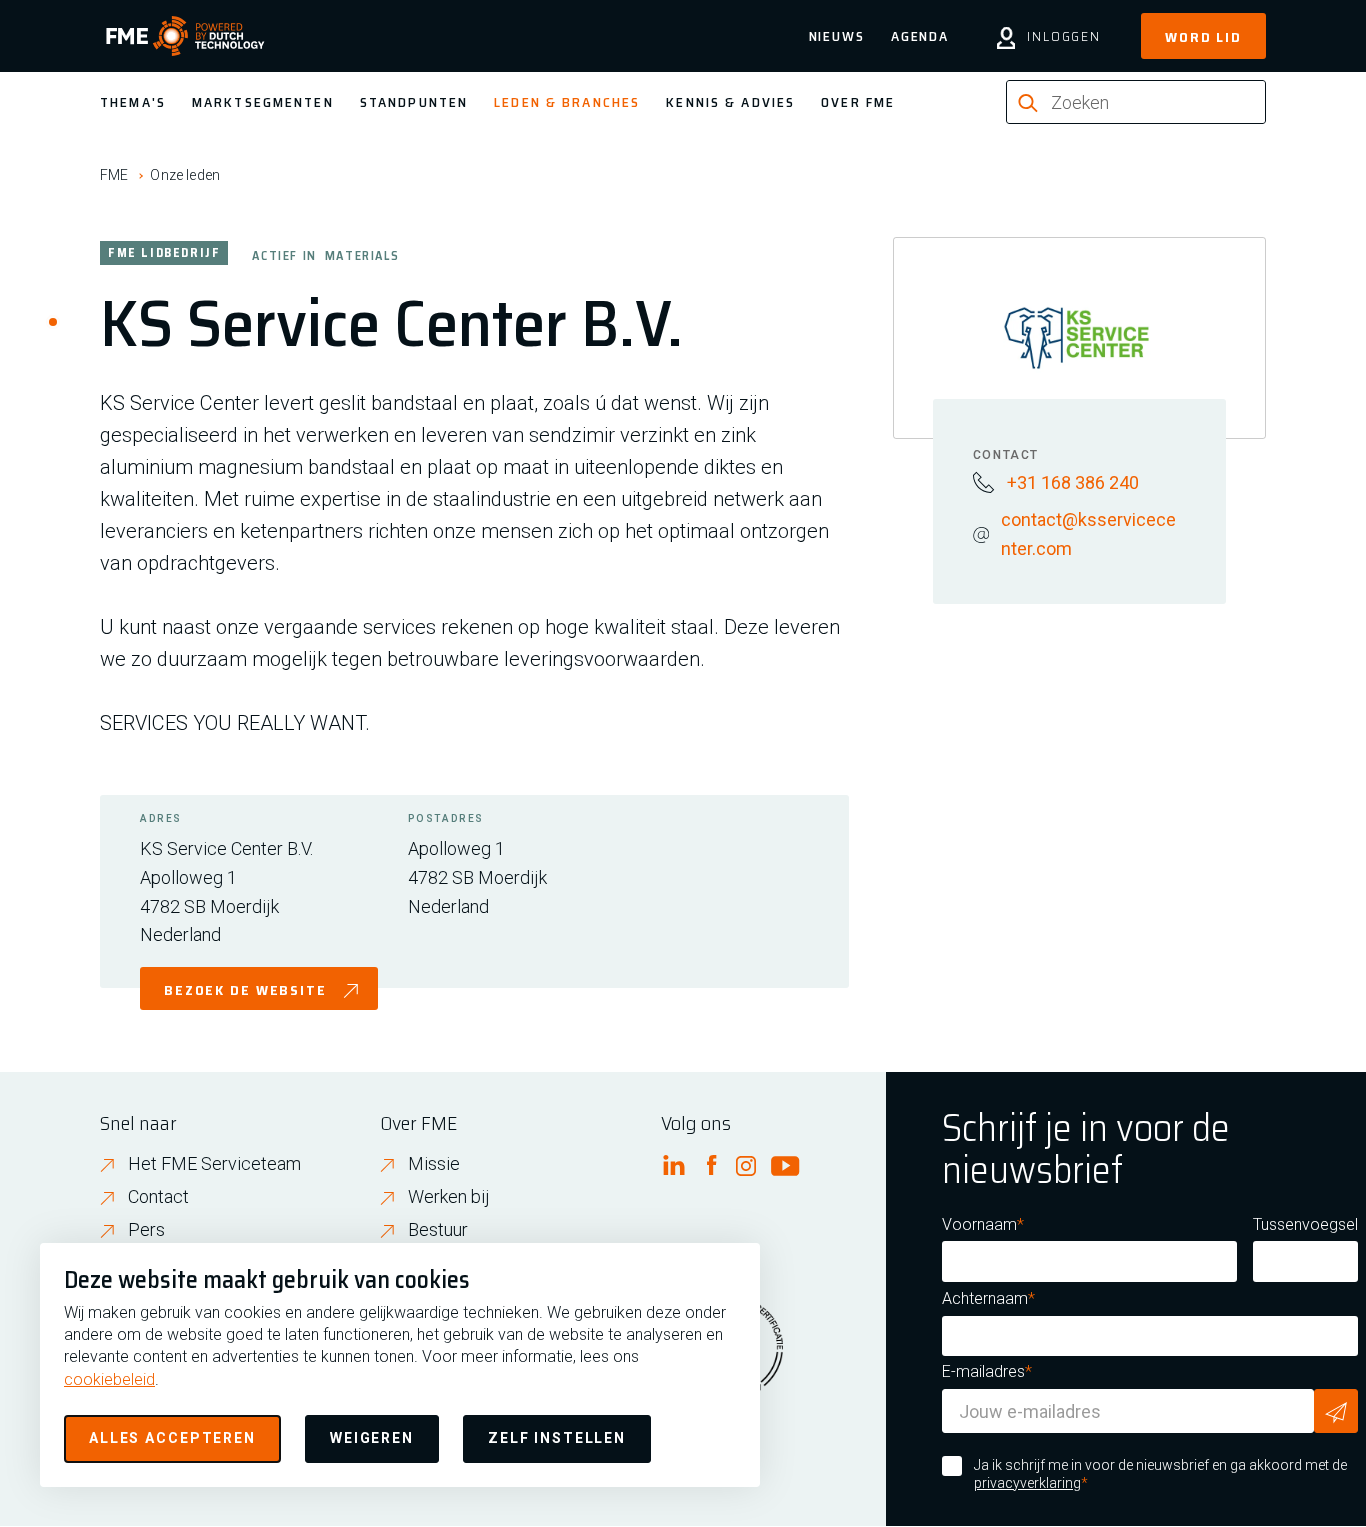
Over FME (858, 102)
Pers (146, 1229)
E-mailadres (983, 1371)
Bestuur (438, 1229)
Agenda (920, 36)
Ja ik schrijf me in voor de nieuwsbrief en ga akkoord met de (1160, 1474)
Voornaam (979, 1224)
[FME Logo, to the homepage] (185, 36)
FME (114, 175)
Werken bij (449, 1196)
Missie (434, 1163)
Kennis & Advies (730, 102)
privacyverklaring (1027, 1483)
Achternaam (985, 1298)
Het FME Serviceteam (214, 1163)
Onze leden (185, 175)
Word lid (1203, 37)
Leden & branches (567, 102)
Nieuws (837, 36)
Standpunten (414, 102)
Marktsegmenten (263, 102)
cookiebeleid (109, 1379)
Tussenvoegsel (1305, 1224)
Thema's (133, 102)
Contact (158, 1196)
